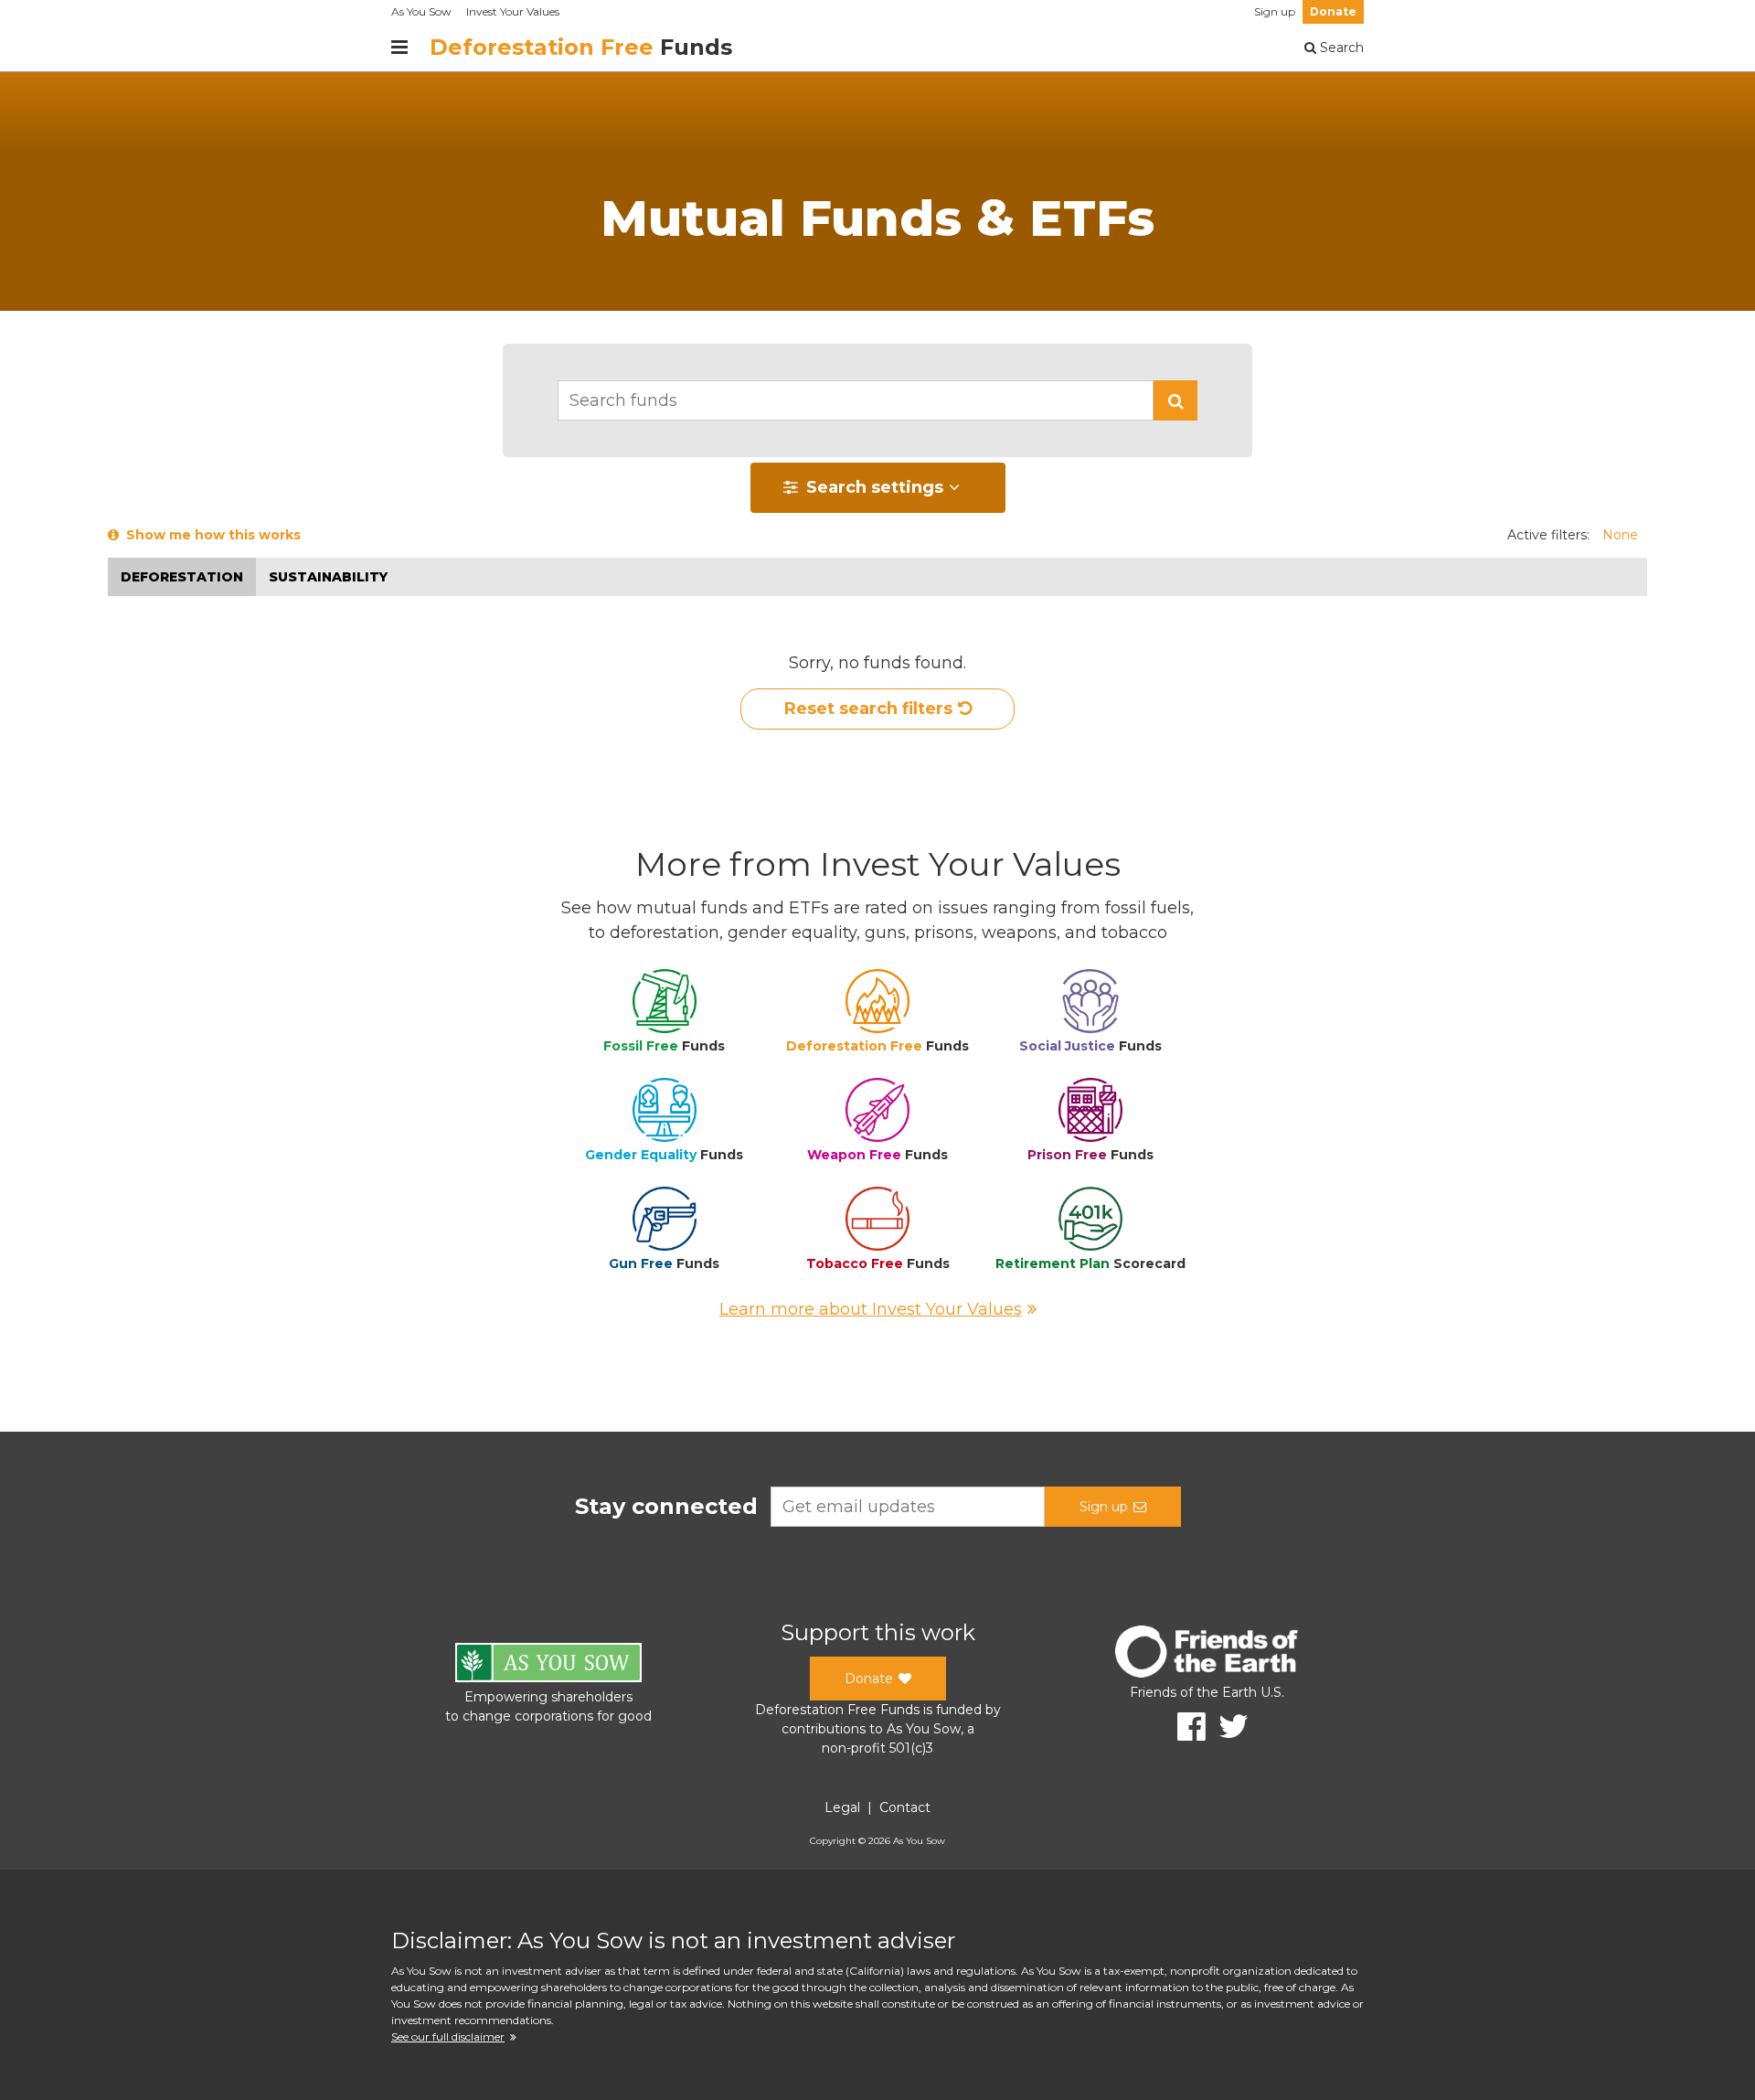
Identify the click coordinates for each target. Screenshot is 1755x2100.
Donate (1333, 11)
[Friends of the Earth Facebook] (1185, 1727)
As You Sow (421, 11)
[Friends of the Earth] (1207, 1654)
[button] (1175, 400)
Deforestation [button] (182, 577)
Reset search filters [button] (868, 709)
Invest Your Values (513, 11)
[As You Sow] (548, 1665)
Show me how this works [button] (210, 535)
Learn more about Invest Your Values (871, 1309)
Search (1340, 48)
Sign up (1275, 11)
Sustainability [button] (328, 577)
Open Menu (399, 48)
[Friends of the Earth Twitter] (1227, 1727)
